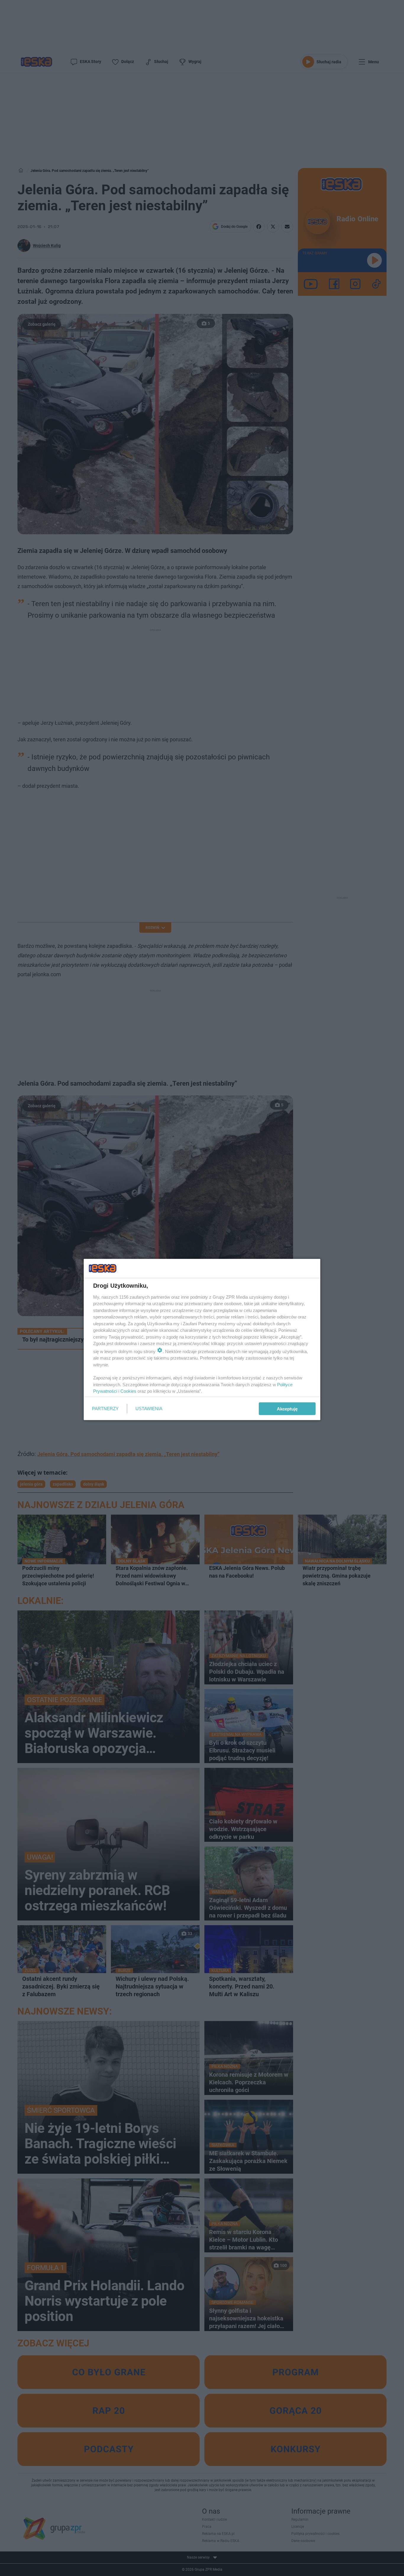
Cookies (128, 1391)
